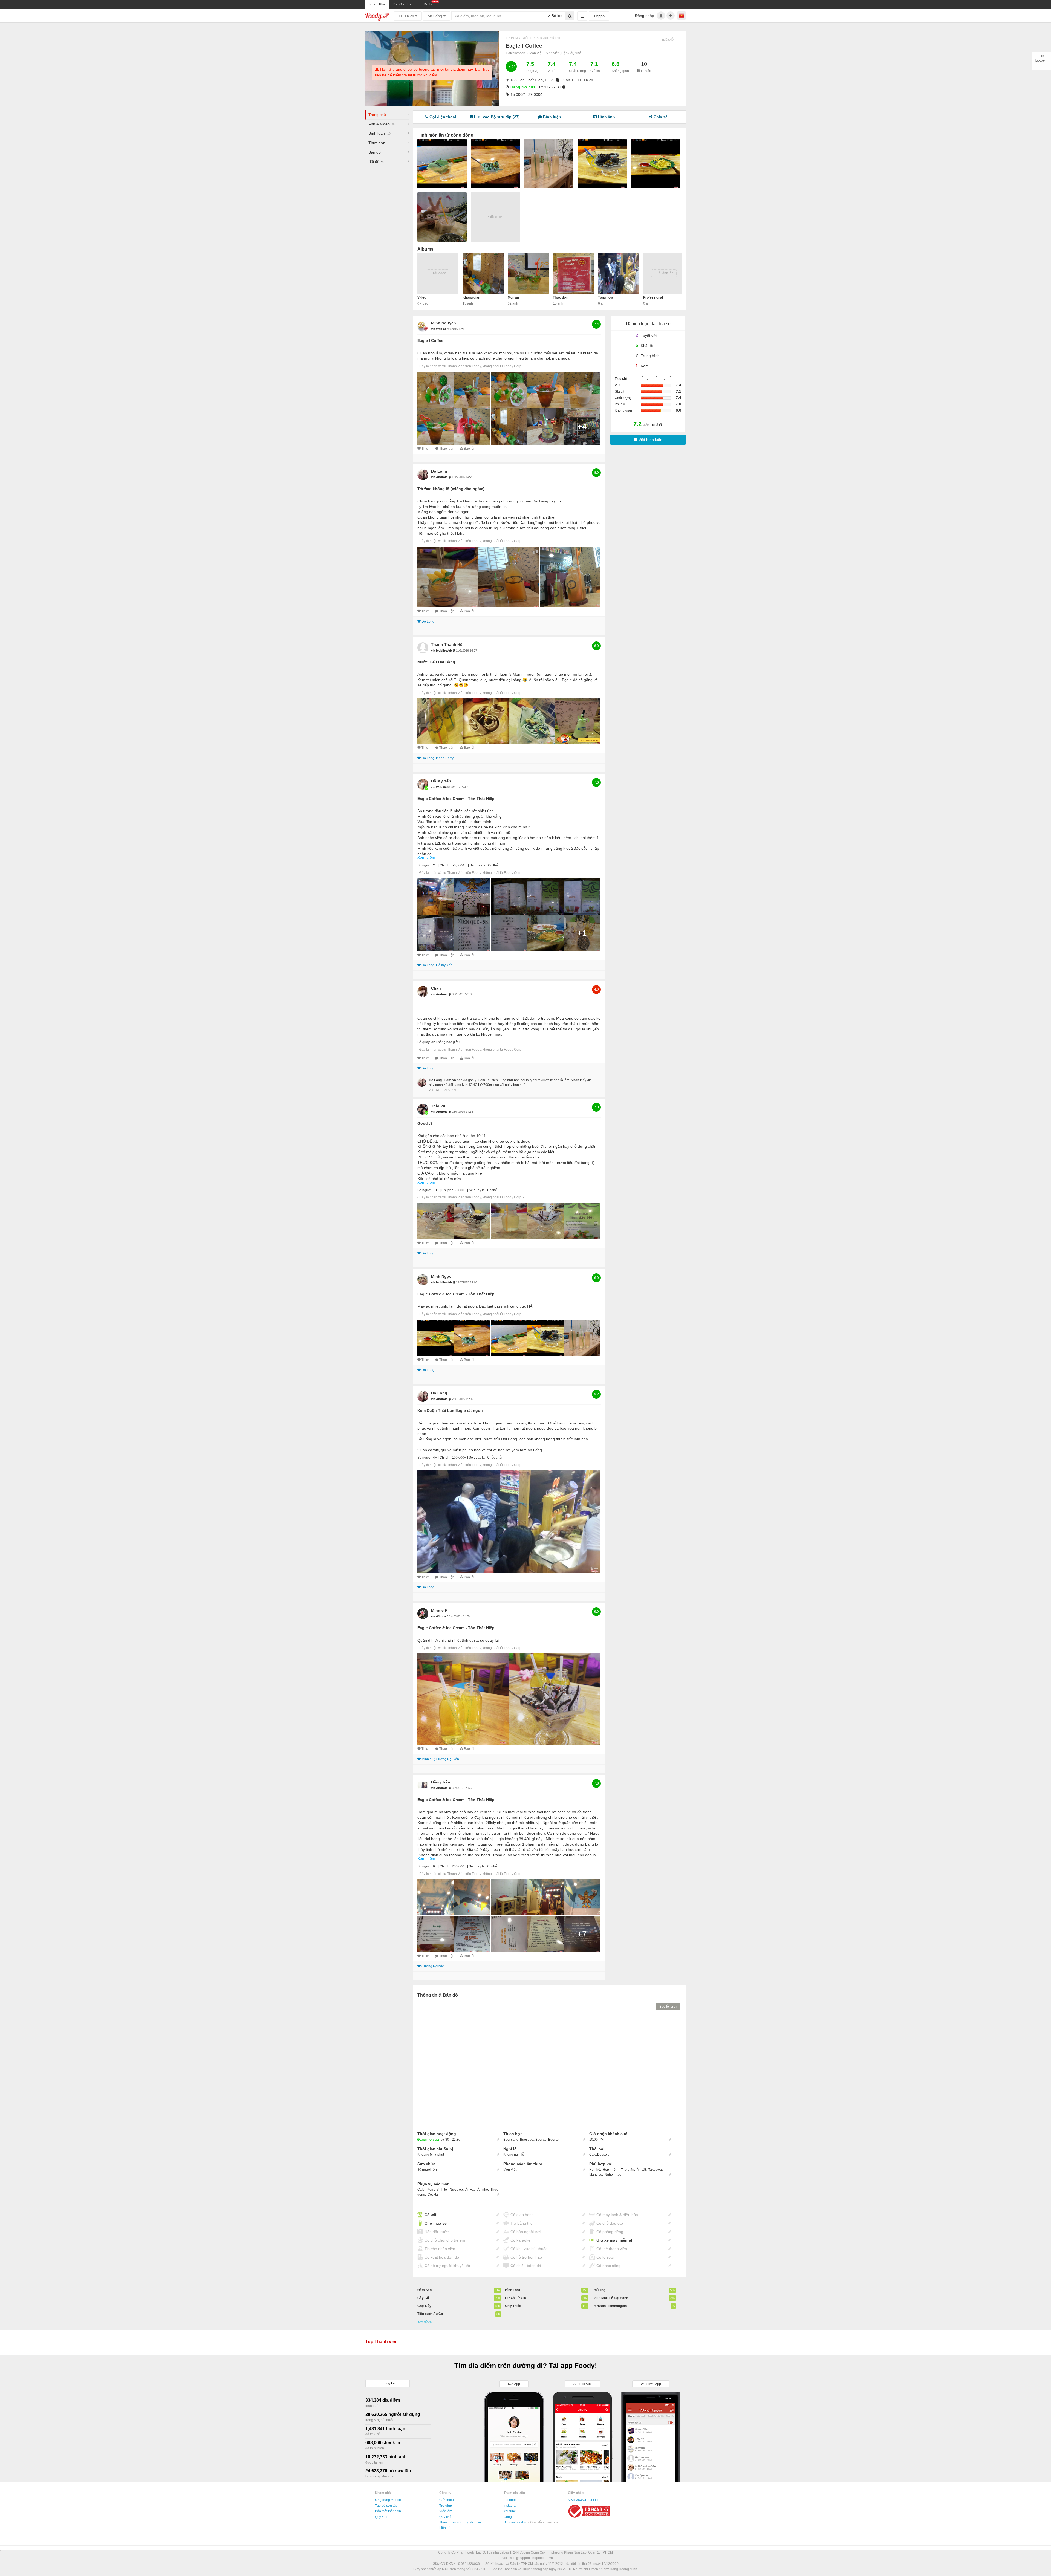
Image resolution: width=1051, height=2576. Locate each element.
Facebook (511, 2500)
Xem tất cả (425, 2322)
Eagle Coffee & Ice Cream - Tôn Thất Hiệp (456, 799)
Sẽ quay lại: (478, 865)
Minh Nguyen (444, 323)
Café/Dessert (516, 53)
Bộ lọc (556, 16)
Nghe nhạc (613, 2175)
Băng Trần (441, 1782)
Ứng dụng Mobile (388, 2500)
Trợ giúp (446, 2506)
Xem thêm (426, 857)
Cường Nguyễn (433, 1966)
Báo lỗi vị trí (668, 2007)
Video (422, 297)
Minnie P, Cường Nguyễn (440, 1759)
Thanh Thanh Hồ (447, 644)
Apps (600, 16)
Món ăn (513, 297)
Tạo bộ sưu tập (386, 2506)
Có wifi (431, 2215)
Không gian (471, 297)
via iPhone (439, 1616)
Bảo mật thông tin (388, 2511)
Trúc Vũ (438, 1106)
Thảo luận (447, 449)
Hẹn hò (595, 2170)
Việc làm (446, 2511)
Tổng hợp (605, 297)
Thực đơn (377, 143)
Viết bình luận (650, 440)
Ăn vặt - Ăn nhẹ (477, 2190)
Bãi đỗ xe (376, 161)
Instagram (511, 2506)
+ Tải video (438, 273)
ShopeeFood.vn (516, 2522)
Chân (436, 988)
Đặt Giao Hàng (404, 4)
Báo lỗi (469, 449)
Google (509, 2517)
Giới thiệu (447, 2500)
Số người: (425, 865)
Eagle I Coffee (430, 340)
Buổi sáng (511, 2140)
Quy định (382, 2517)
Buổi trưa (527, 2140)
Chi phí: (445, 865)
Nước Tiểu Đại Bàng (436, 662)
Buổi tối (554, 2140)
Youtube (510, 2511)
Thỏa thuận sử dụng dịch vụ (460, 2522)
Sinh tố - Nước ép (450, 2190)
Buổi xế (541, 2140)
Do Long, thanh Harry (438, 758)
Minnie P (439, 1610)
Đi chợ (429, 4)
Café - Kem (426, 2190)
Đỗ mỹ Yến (441, 781)
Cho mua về (436, 2223)
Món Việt (536, 53)
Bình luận (379, 133)
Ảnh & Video (382, 124)
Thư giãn (627, 2170)
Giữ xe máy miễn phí (616, 2240)
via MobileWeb (442, 650)
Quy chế (445, 2517)
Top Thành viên (382, 2342)
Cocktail (434, 2195)
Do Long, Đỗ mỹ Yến (437, 965)
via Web (437, 329)
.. (418, 1006)
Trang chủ (377, 115)
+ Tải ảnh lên (664, 273)
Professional (653, 297)
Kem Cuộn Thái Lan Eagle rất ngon (450, 1410)
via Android (440, 477)
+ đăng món (496, 216)
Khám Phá (377, 4)
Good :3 (425, 1123)
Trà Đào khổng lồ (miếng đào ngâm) (451, 489)
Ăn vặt (641, 2170)
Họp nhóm (610, 2170)
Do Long (439, 471)
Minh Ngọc (441, 1276)
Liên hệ (445, 2528)
